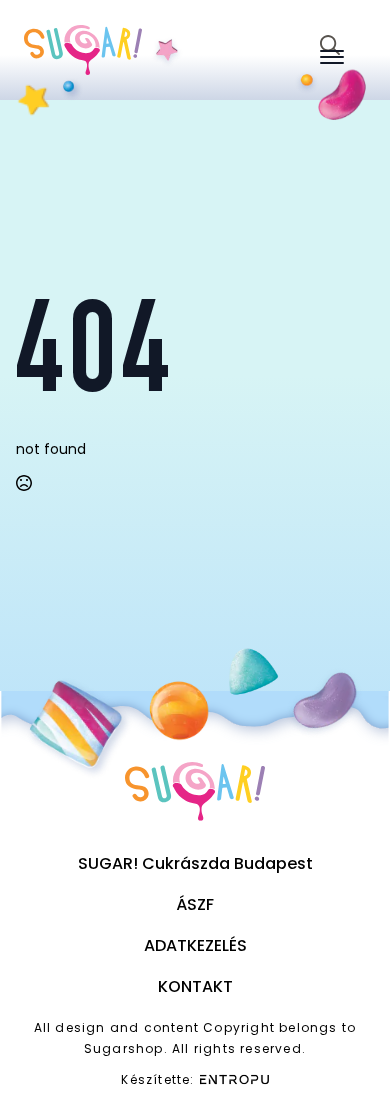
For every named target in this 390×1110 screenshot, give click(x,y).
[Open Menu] (332, 57)
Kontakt (195, 986)
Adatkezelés (195, 945)
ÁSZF (195, 904)
